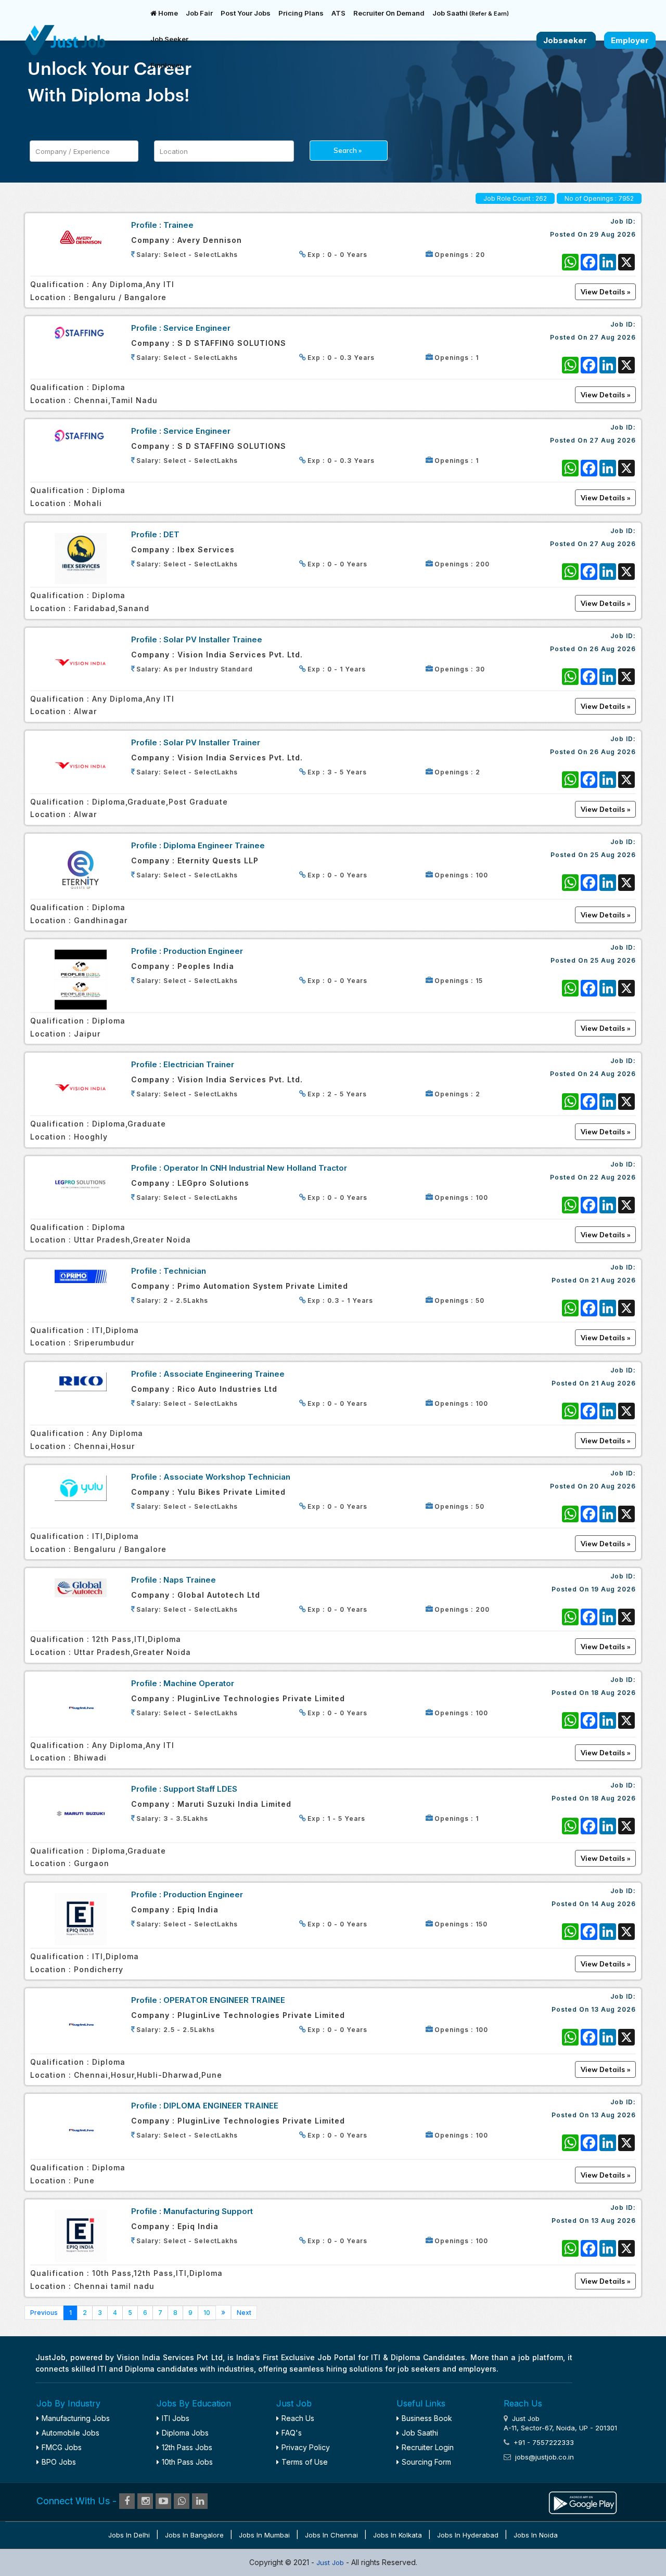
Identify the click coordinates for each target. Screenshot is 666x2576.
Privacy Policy (306, 2447)
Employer (166, 65)
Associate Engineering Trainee (224, 1374)
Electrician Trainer (199, 1064)
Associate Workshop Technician (227, 1477)
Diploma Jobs (185, 2433)
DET (171, 534)
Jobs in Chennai (331, 2535)
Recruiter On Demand (389, 13)
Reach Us (298, 2418)
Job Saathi (471, 13)
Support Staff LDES (200, 1789)
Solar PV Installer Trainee (213, 639)
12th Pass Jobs (187, 2447)
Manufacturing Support (208, 2211)
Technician (185, 1271)
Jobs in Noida (536, 2535)
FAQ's (292, 2433)
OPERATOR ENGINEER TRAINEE (224, 2000)
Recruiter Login (428, 2447)
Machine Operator (199, 1683)
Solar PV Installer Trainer (212, 742)
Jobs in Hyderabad (468, 2535)
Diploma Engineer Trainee (214, 845)
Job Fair (199, 13)
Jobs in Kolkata (398, 2535)
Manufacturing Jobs (76, 2418)
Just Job (331, 2562)
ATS (338, 13)
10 (207, 2313)
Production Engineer (203, 951)
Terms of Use (305, 2462)
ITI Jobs (176, 2418)
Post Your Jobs (246, 13)
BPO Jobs (59, 2462)
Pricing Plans (301, 13)
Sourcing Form (426, 2462)
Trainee (178, 225)
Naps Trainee (190, 1580)
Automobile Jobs (71, 2433)
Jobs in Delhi (129, 2535)
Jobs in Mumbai (264, 2535)
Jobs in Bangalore (194, 2535)
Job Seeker (169, 39)
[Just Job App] (583, 2501)
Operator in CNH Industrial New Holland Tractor (255, 1168)
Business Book (427, 2418)
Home (167, 13)
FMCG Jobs (62, 2447)
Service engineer (197, 328)
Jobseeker (566, 40)
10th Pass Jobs (187, 2462)
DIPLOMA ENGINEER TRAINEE (221, 2106)
